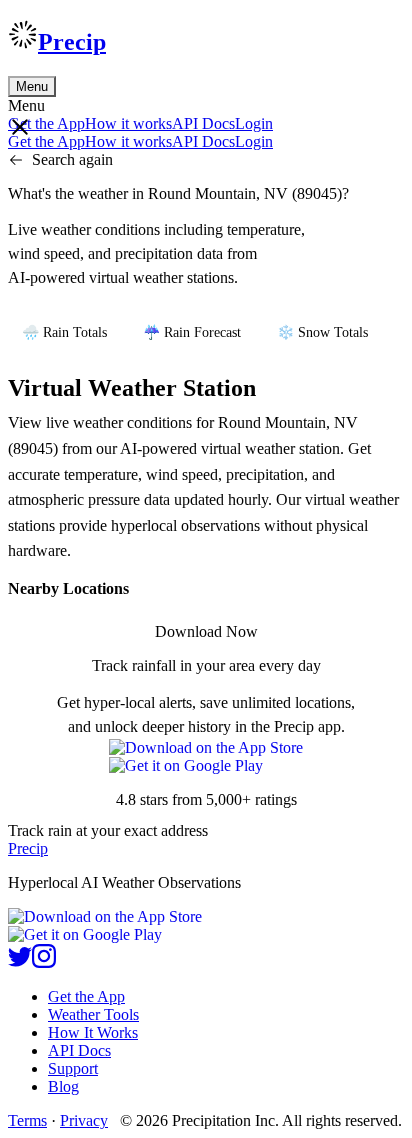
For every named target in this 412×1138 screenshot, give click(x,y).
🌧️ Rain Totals (64, 332)
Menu (32, 86)
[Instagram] (44, 962)
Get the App (86, 996)
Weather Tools (93, 1014)
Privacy (84, 1120)
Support (73, 1068)
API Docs (203, 123)
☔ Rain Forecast (192, 332)
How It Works (93, 1032)
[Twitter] (20, 962)
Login (254, 123)
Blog (63, 1086)
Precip (72, 42)
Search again (72, 159)
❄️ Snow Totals (322, 332)
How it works (128, 123)
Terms (27, 1120)
